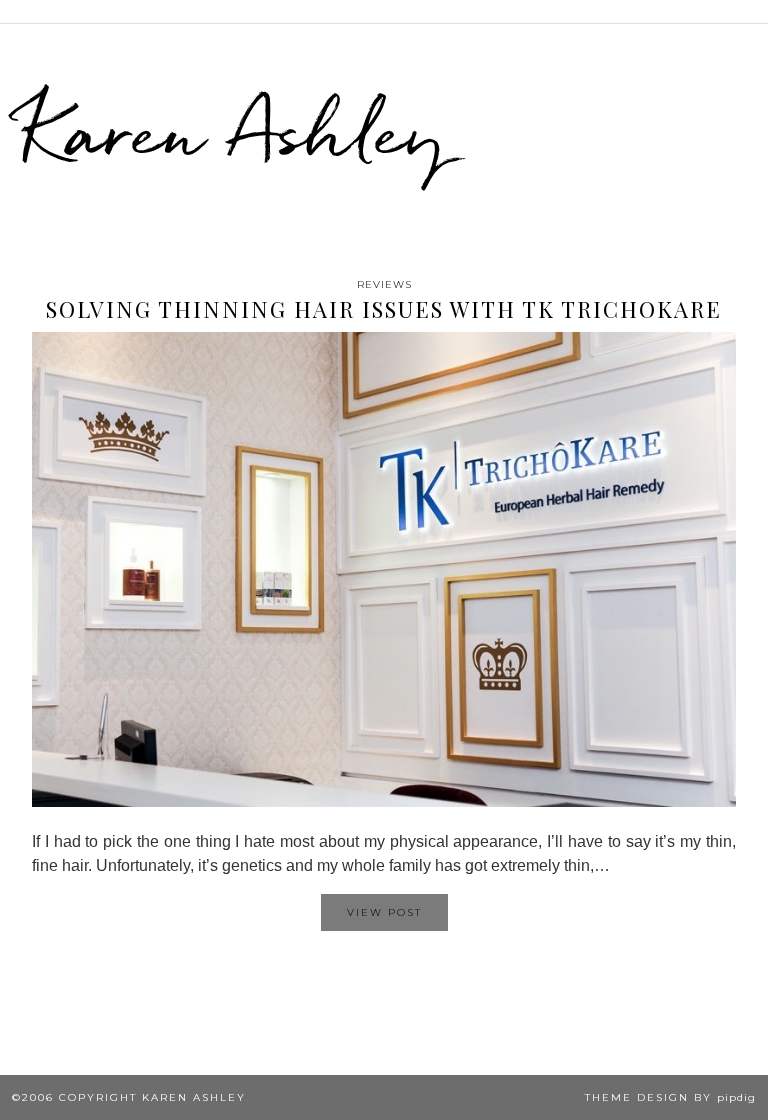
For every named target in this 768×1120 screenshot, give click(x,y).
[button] (754, 11)
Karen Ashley (234, 131)
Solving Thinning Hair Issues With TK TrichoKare (384, 309)
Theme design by (670, 1097)
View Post (384, 912)
